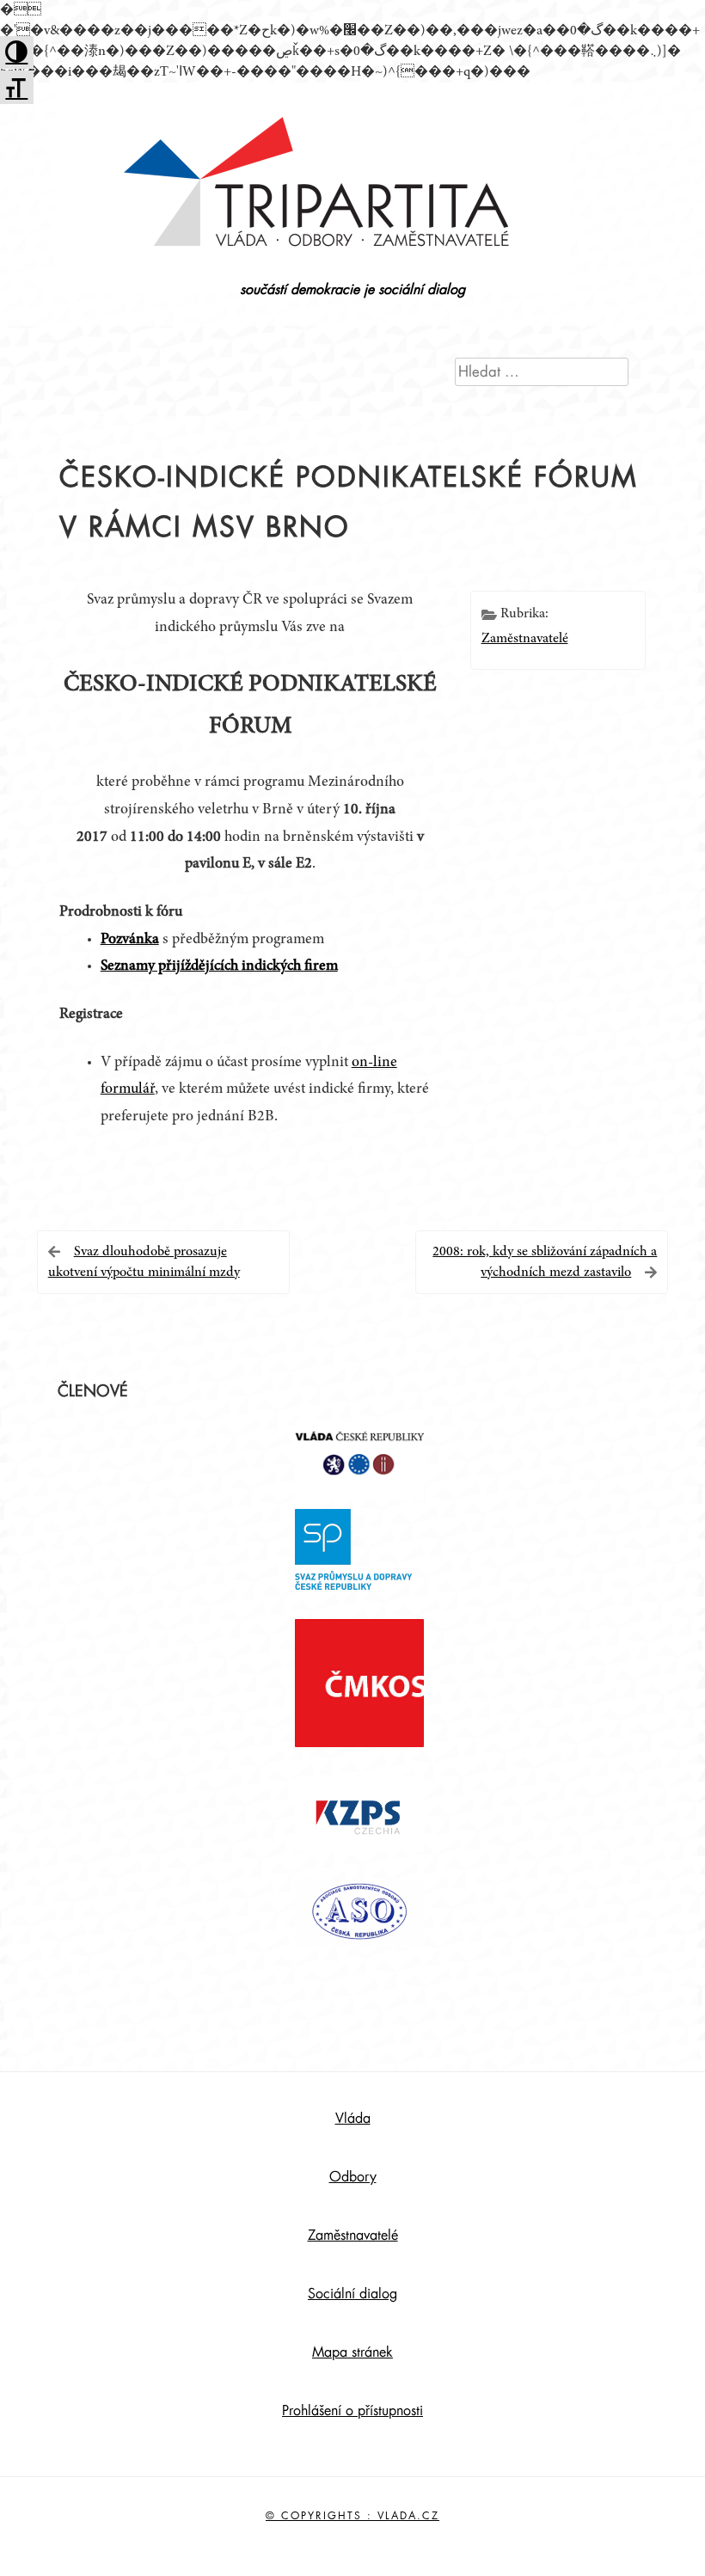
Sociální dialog (352, 2294)
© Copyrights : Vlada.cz (352, 2516)
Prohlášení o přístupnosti (352, 2411)
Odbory (353, 2177)
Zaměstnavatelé (525, 639)
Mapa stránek (352, 2352)
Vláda (353, 2119)
